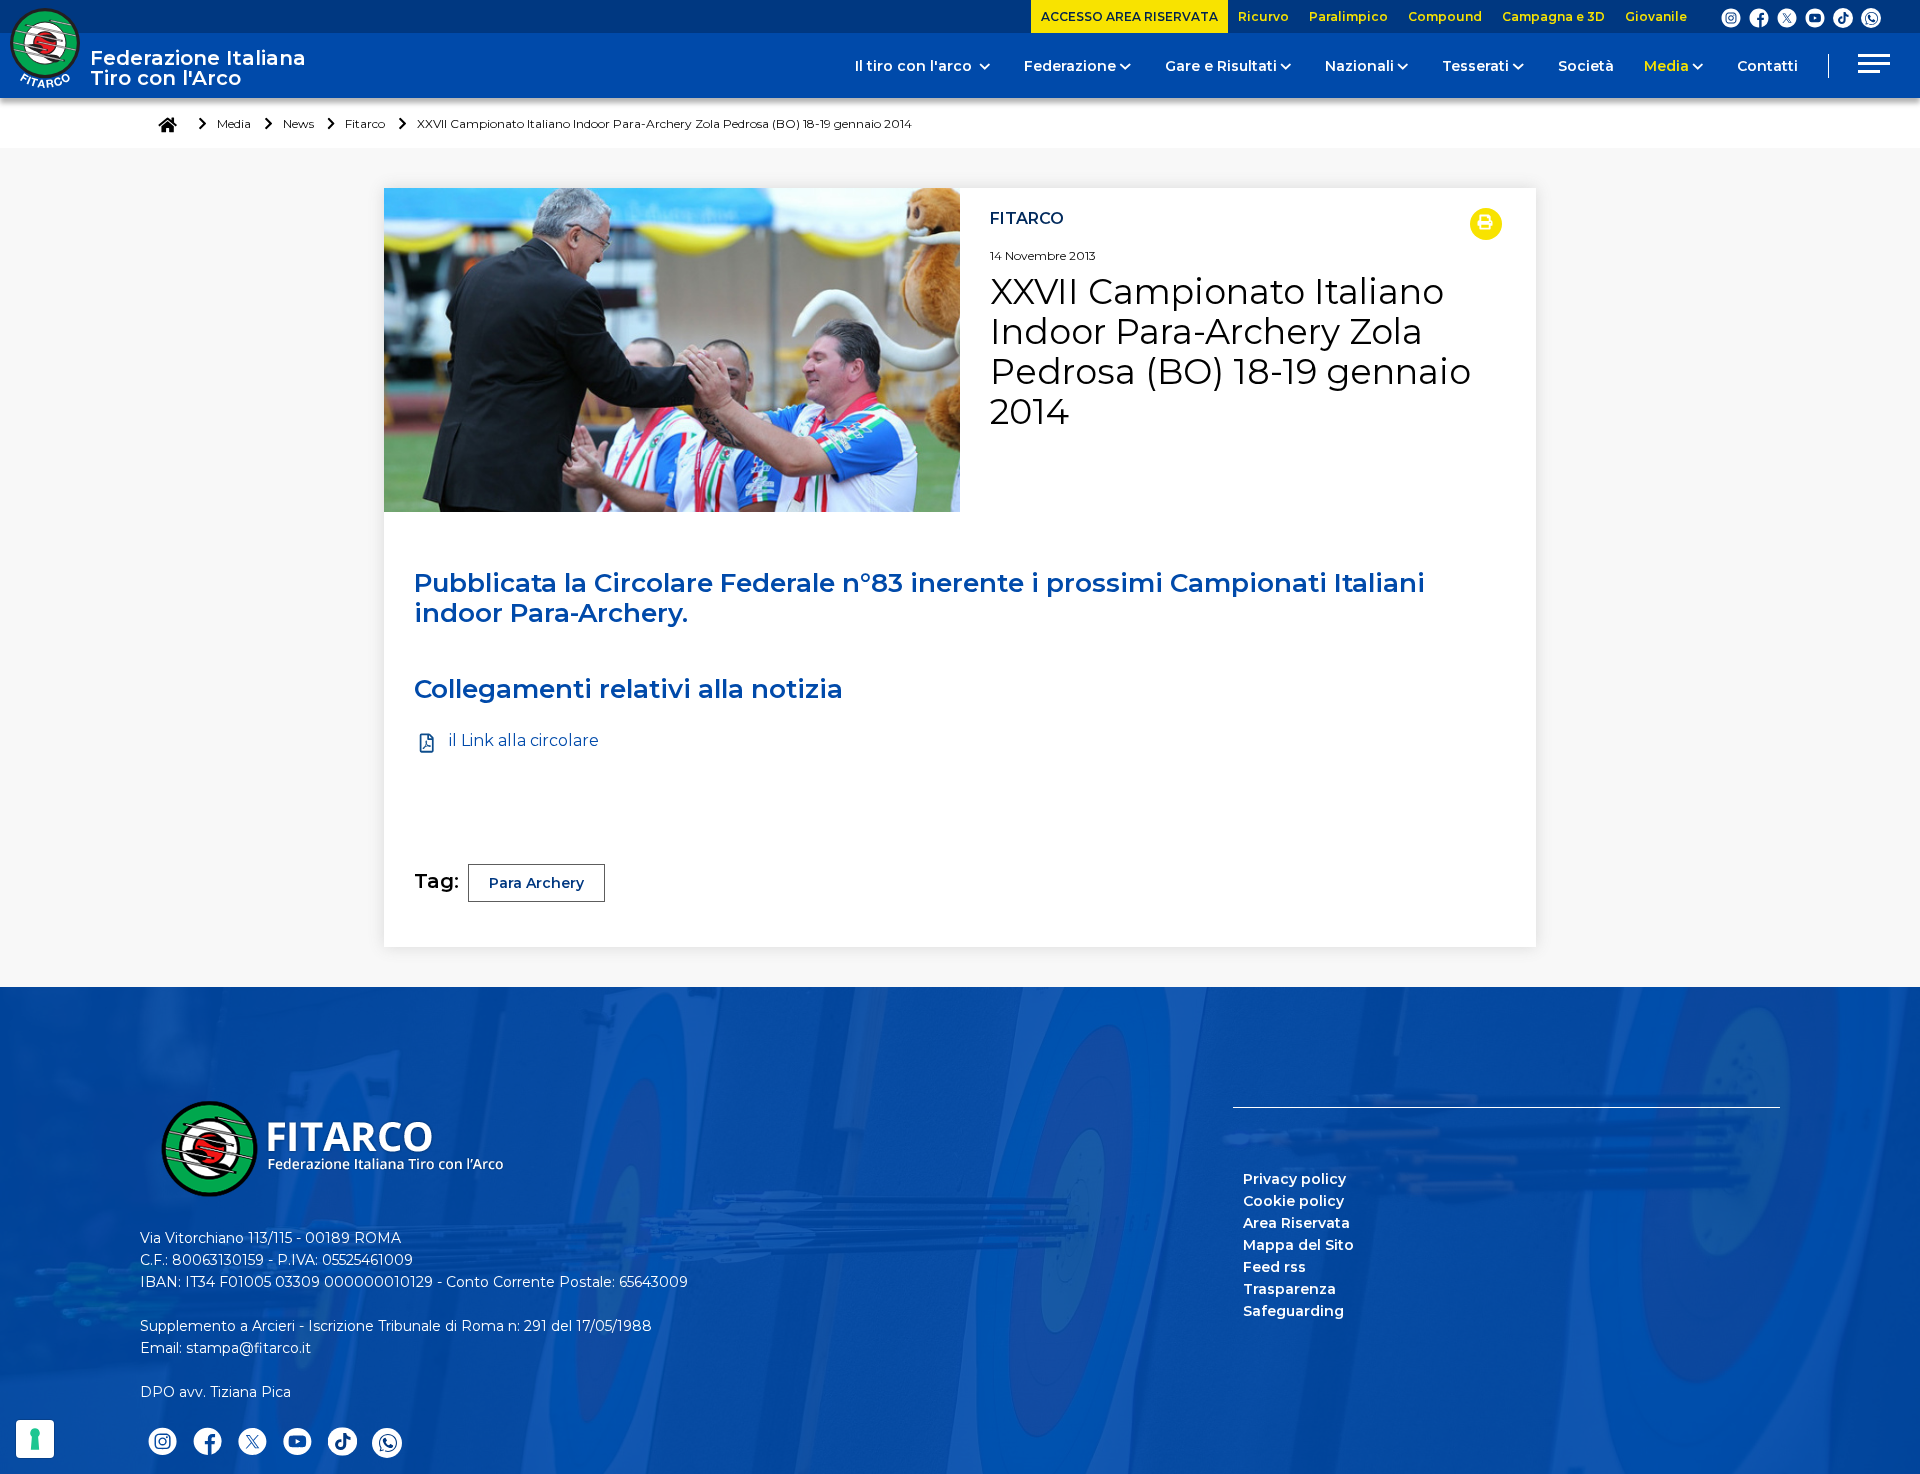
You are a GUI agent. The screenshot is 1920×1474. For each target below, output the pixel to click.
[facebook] (1759, 17)
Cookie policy (1293, 1201)
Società (1586, 66)
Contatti (1767, 66)
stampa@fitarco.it (248, 1348)
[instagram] (1731, 17)
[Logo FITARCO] (45, 48)
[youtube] (1815, 17)
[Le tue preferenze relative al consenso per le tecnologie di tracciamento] (35, 1439)
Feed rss (1274, 1267)
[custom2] (1843, 17)
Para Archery (536, 883)
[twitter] (1787, 17)
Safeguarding (1293, 1311)
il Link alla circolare (524, 740)
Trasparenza (1289, 1289)
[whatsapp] (1871, 18)
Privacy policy (1294, 1179)
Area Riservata (1296, 1223)
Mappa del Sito (1298, 1245)
